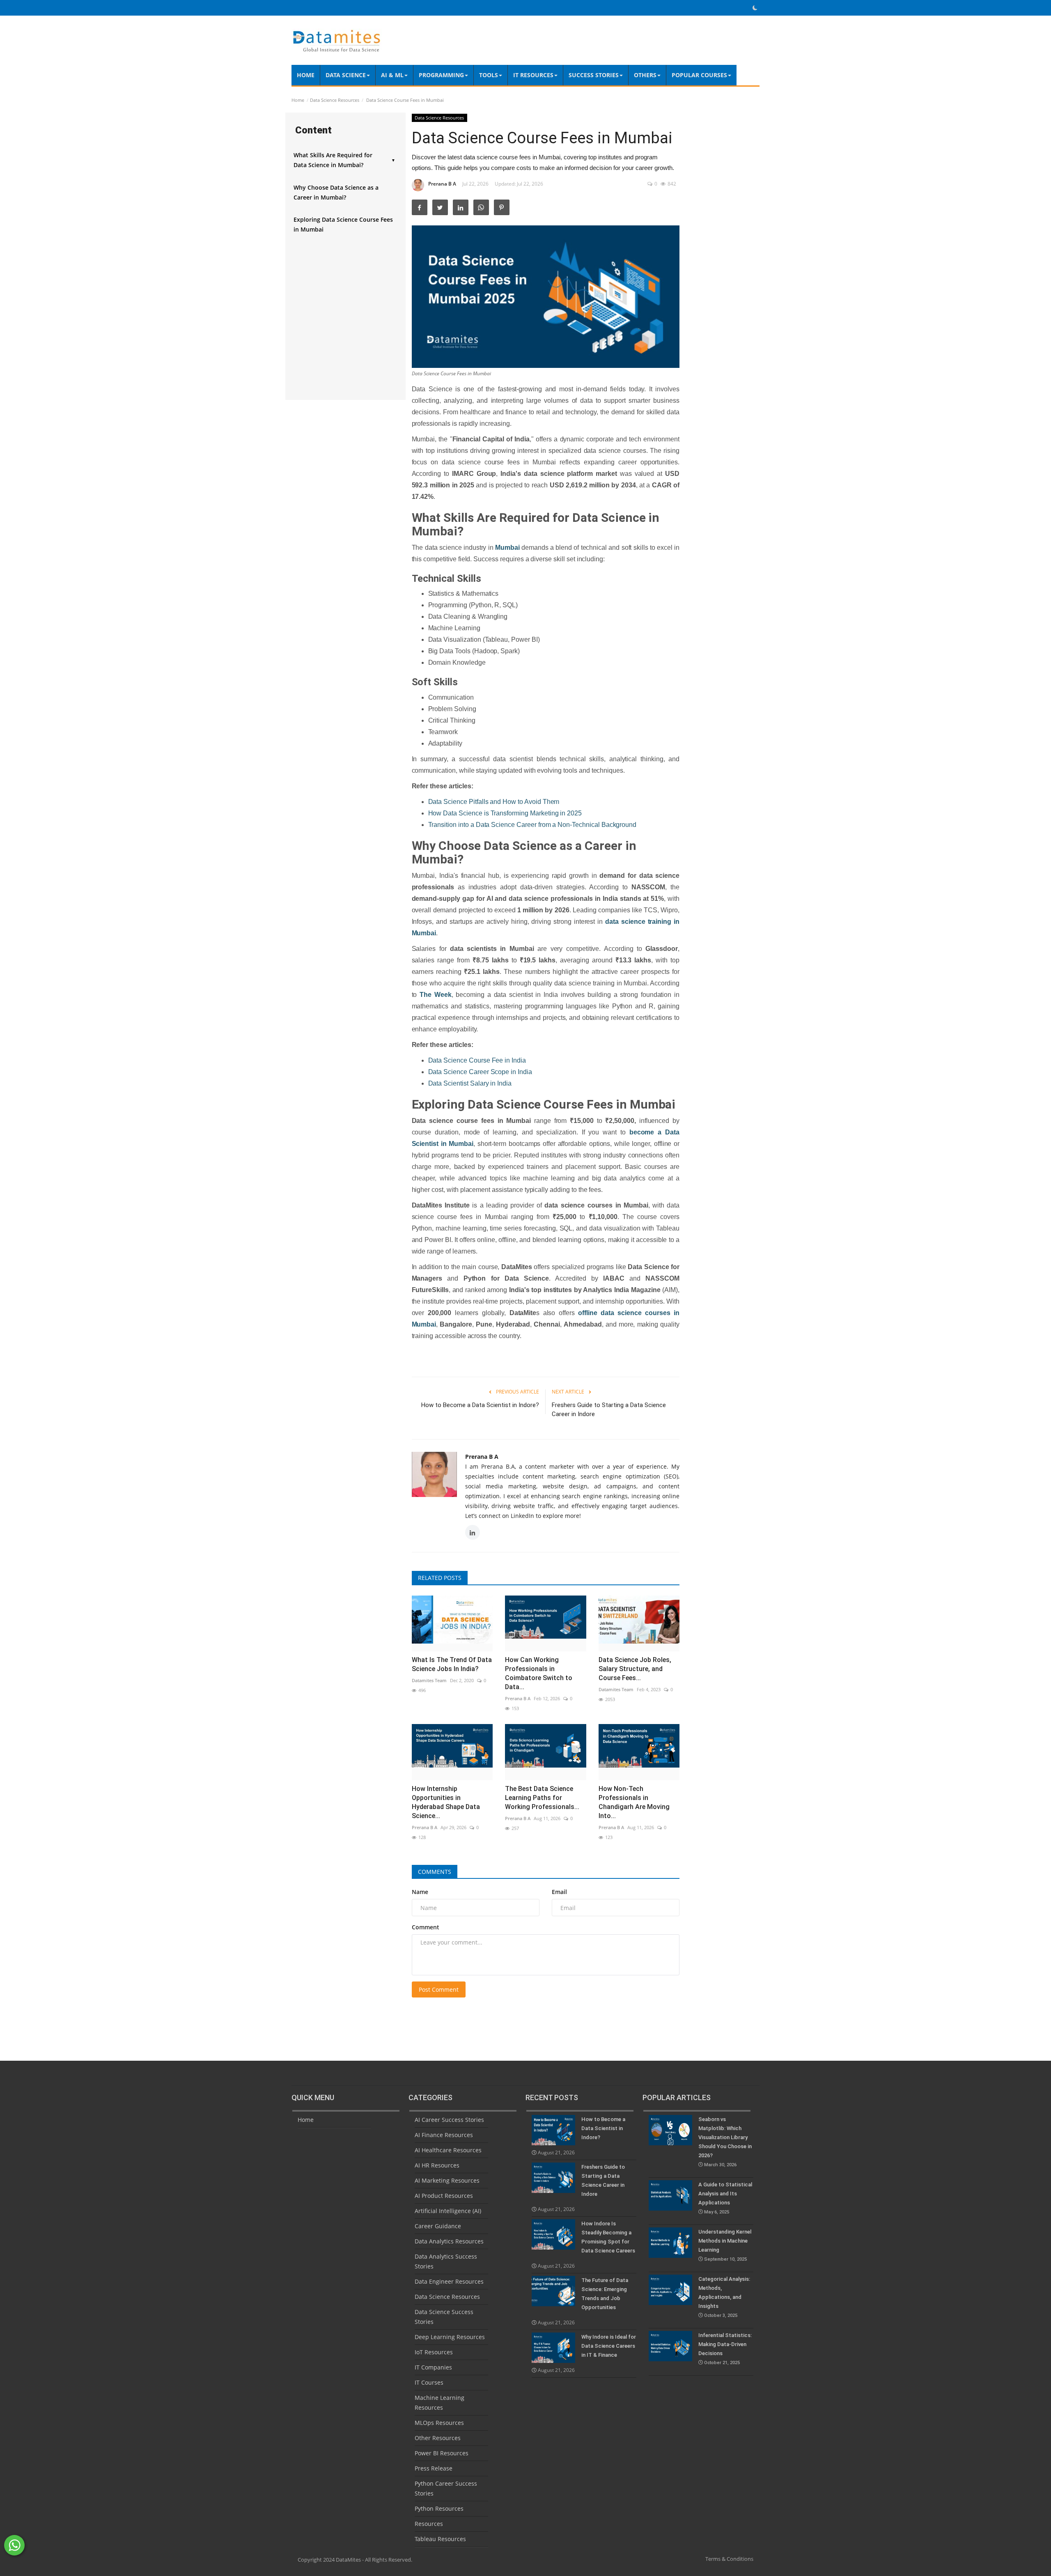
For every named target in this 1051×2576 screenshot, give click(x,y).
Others (645, 75)
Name (420, 1892)
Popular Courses (699, 75)
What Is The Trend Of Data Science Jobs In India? (452, 1664)
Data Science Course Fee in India (477, 1060)
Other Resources (438, 2438)
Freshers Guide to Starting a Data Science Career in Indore (609, 1410)
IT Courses (429, 2382)
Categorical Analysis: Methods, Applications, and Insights (724, 2297)
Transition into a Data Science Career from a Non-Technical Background (532, 825)
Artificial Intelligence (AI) (448, 2211)
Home (306, 75)
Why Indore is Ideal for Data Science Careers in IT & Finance (609, 2346)
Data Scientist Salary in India (470, 1083)
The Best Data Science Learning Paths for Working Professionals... (542, 1798)
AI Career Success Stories (449, 2120)
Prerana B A (442, 184)
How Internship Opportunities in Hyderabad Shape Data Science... (446, 1802)
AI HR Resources (437, 2165)
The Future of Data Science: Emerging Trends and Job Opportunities (605, 2294)
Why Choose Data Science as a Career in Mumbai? (336, 192)
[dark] (755, 8)
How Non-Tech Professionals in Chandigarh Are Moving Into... (634, 1802)
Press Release (434, 2468)
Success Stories (594, 75)
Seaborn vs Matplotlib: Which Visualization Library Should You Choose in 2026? (725, 2142)
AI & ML (392, 75)
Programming (441, 75)
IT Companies (433, 2367)
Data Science (346, 75)
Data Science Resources (335, 100)
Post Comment (439, 1989)
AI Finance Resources (444, 2135)
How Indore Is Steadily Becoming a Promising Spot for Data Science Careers (608, 2237)
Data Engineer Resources (449, 2281)
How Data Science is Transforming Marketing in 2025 (505, 813)
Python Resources (439, 2508)
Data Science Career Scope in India (480, 1072)
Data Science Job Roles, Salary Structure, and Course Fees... (635, 1669)
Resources (429, 2524)
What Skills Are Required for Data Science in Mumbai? (344, 160)
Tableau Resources (440, 2539)
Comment (426, 1927)
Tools (489, 75)
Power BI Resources (442, 2453)
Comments (435, 1872)
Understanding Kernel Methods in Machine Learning (725, 2245)
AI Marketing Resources (447, 2180)
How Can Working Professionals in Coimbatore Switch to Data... (539, 1673)
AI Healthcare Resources (448, 2150)
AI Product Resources (444, 2196)
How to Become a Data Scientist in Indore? (480, 1405)
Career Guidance (438, 2226)
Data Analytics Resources (449, 2241)
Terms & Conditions (729, 2559)
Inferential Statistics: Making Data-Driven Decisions (725, 2349)
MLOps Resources (439, 2423)
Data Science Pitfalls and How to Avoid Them (494, 802)
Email (559, 1892)
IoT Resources (434, 2352)
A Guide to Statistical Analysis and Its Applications (725, 2198)
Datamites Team (429, 1680)
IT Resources (533, 75)
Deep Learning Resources (450, 2337)
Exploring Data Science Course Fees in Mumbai (343, 224)
